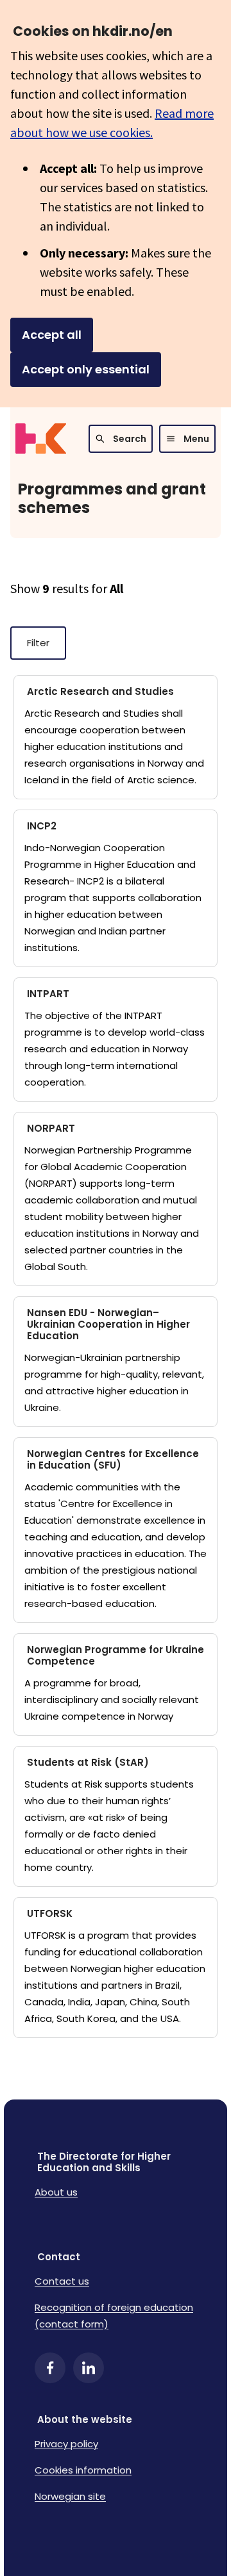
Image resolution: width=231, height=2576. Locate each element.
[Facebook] (50, 2368)
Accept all (52, 335)
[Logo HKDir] (41, 439)
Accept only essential (86, 369)
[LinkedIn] (89, 2368)
